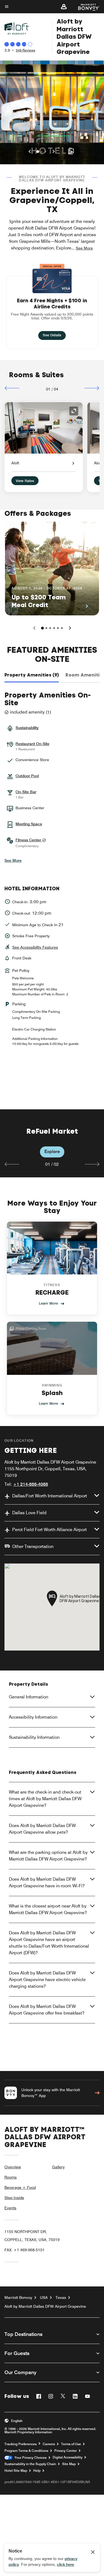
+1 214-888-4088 (31, 1484)
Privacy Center (66, 2451)
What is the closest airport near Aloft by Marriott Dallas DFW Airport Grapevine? (48, 1909)
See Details (54, 335)
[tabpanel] (52, 1143)
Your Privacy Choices (30, 2458)
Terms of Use (71, 2444)
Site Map (69, 2464)
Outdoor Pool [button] (27, 776)
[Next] (92, 388)
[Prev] (12, 388)
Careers (49, 2444)
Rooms (11, 2177)
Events (10, 2208)
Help (37, 2471)
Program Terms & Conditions (26, 2451)
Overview (13, 2167)
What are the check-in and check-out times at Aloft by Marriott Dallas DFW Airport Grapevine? (45, 1799)
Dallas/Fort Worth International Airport (50, 1496)
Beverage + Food (20, 2187)
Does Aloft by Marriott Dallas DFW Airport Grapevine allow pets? (42, 1829)
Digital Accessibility (68, 2457)
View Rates (25, 481)
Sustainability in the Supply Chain (30, 2464)
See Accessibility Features (35, 947)
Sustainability (27, 728)
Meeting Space (29, 824)
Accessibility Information (33, 1717)
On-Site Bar (26, 792)
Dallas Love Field (29, 1513)
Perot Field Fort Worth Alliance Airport (50, 1530)
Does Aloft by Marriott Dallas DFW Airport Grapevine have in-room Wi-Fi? (47, 1882)
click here (65, 2564)
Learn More (48, 1303)
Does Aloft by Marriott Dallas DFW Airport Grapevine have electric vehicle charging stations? (47, 1980)
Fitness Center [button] (29, 840)
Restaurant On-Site (32, 744)
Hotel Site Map (16, 2471)
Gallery (58, 2167)
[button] (64, 7)
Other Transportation (33, 1546)
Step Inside (14, 2198)
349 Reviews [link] (26, 50)
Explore (52, 1152)
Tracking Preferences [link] (21, 2444)
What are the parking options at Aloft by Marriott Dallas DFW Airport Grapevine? (48, 1856)
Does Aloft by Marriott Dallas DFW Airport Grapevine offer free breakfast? (47, 2010)
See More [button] (84, 248)
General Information (29, 1697)
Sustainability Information (34, 1737)
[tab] (32, 675)
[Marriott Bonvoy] (86, 7)
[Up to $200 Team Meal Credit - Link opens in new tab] (52, 568)
